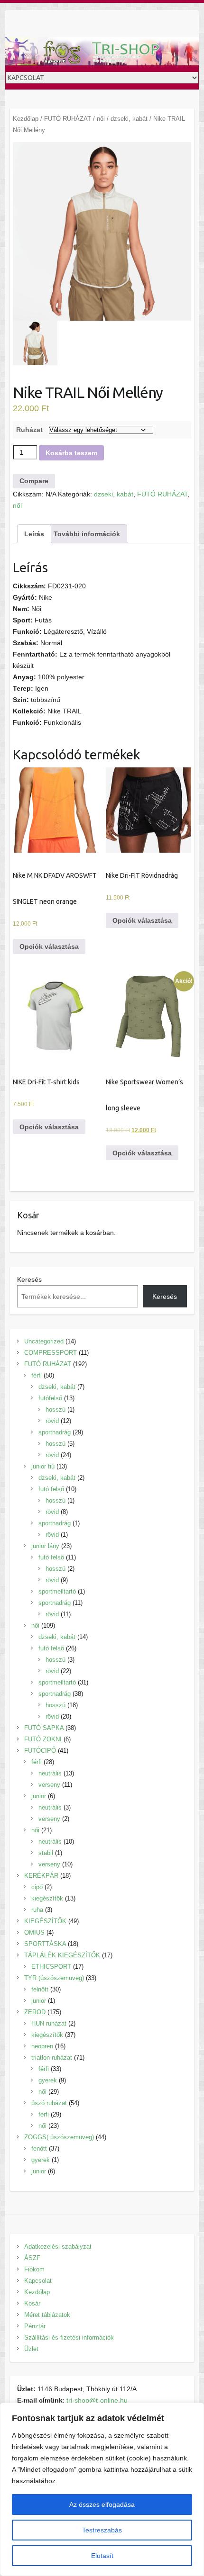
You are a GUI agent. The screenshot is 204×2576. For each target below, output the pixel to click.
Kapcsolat (38, 2281)
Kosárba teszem (71, 453)
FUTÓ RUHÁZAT (68, 119)
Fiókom (34, 2269)
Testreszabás (102, 2530)
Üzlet (31, 2349)
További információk (87, 534)
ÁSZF (32, 2258)
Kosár (32, 2303)
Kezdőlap (26, 119)
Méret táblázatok (47, 2315)
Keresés (29, 1279)
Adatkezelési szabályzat (58, 2247)
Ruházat (29, 430)
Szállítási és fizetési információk (69, 2337)
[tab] (34, 534)
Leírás (34, 534)
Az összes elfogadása (102, 2504)
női (101, 119)
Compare (34, 481)
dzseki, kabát (129, 119)
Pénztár (35, 2326)
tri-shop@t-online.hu (97, 2400)
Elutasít (102, 2556)
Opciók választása (49, 946)
